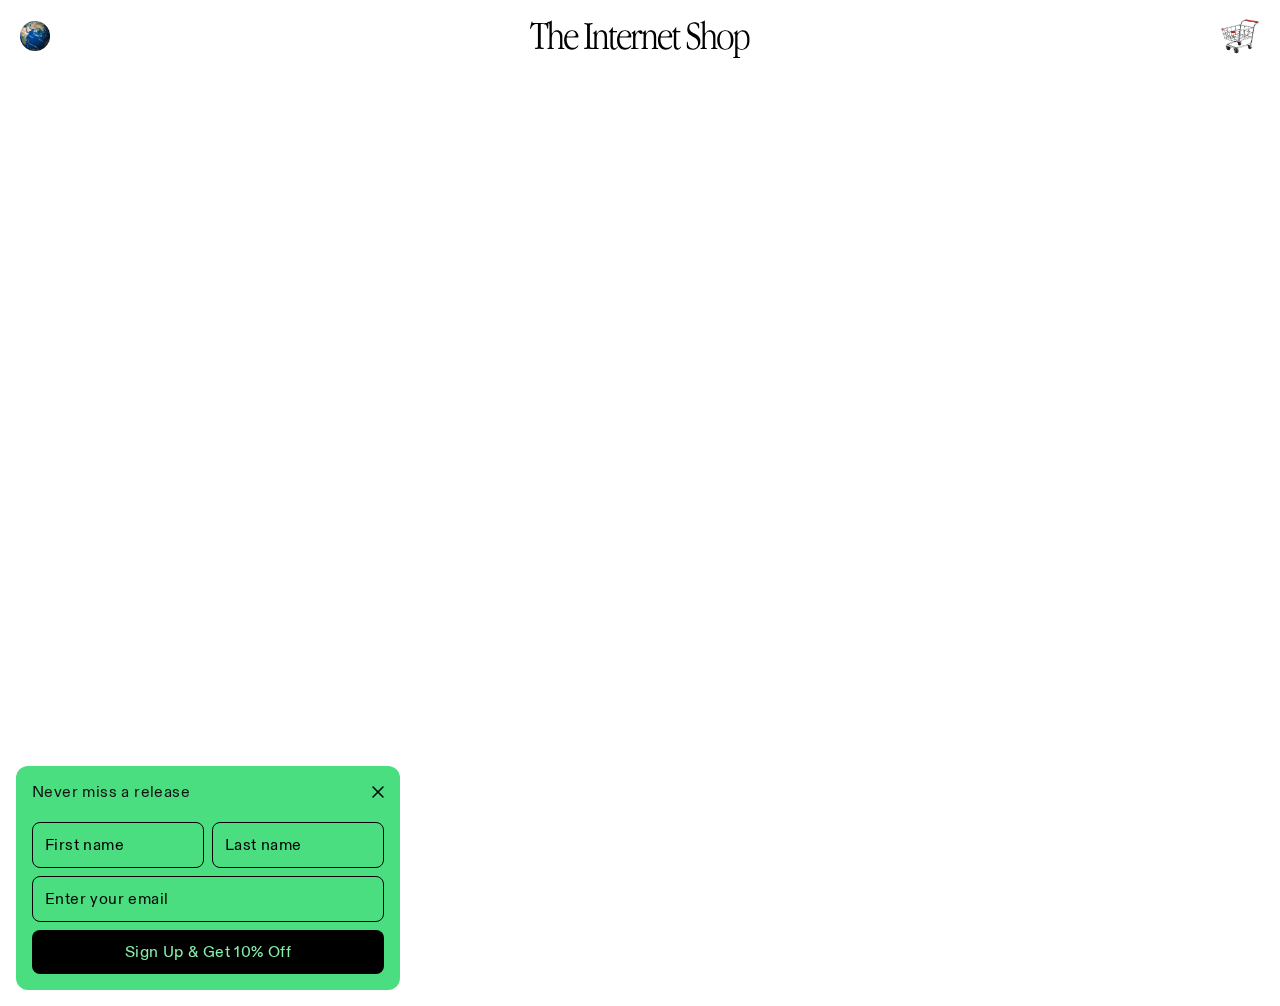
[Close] (370, 792)
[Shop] (1240, 36)
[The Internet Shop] (640, 36)
